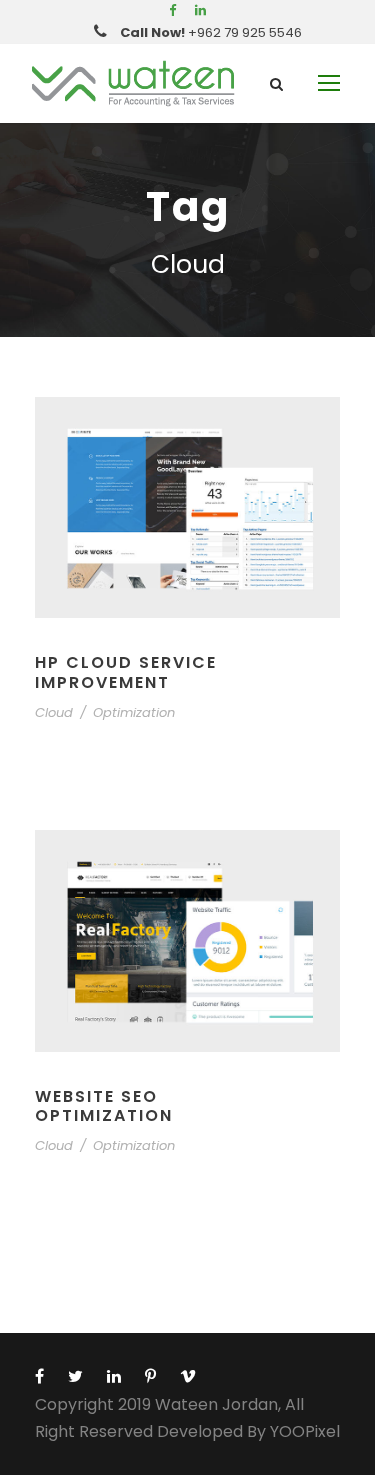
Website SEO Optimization (104, 1106)
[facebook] (172, 10)
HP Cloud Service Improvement (126, 672)
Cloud (54, 712)
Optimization (134, 712)
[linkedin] (200, 10)
